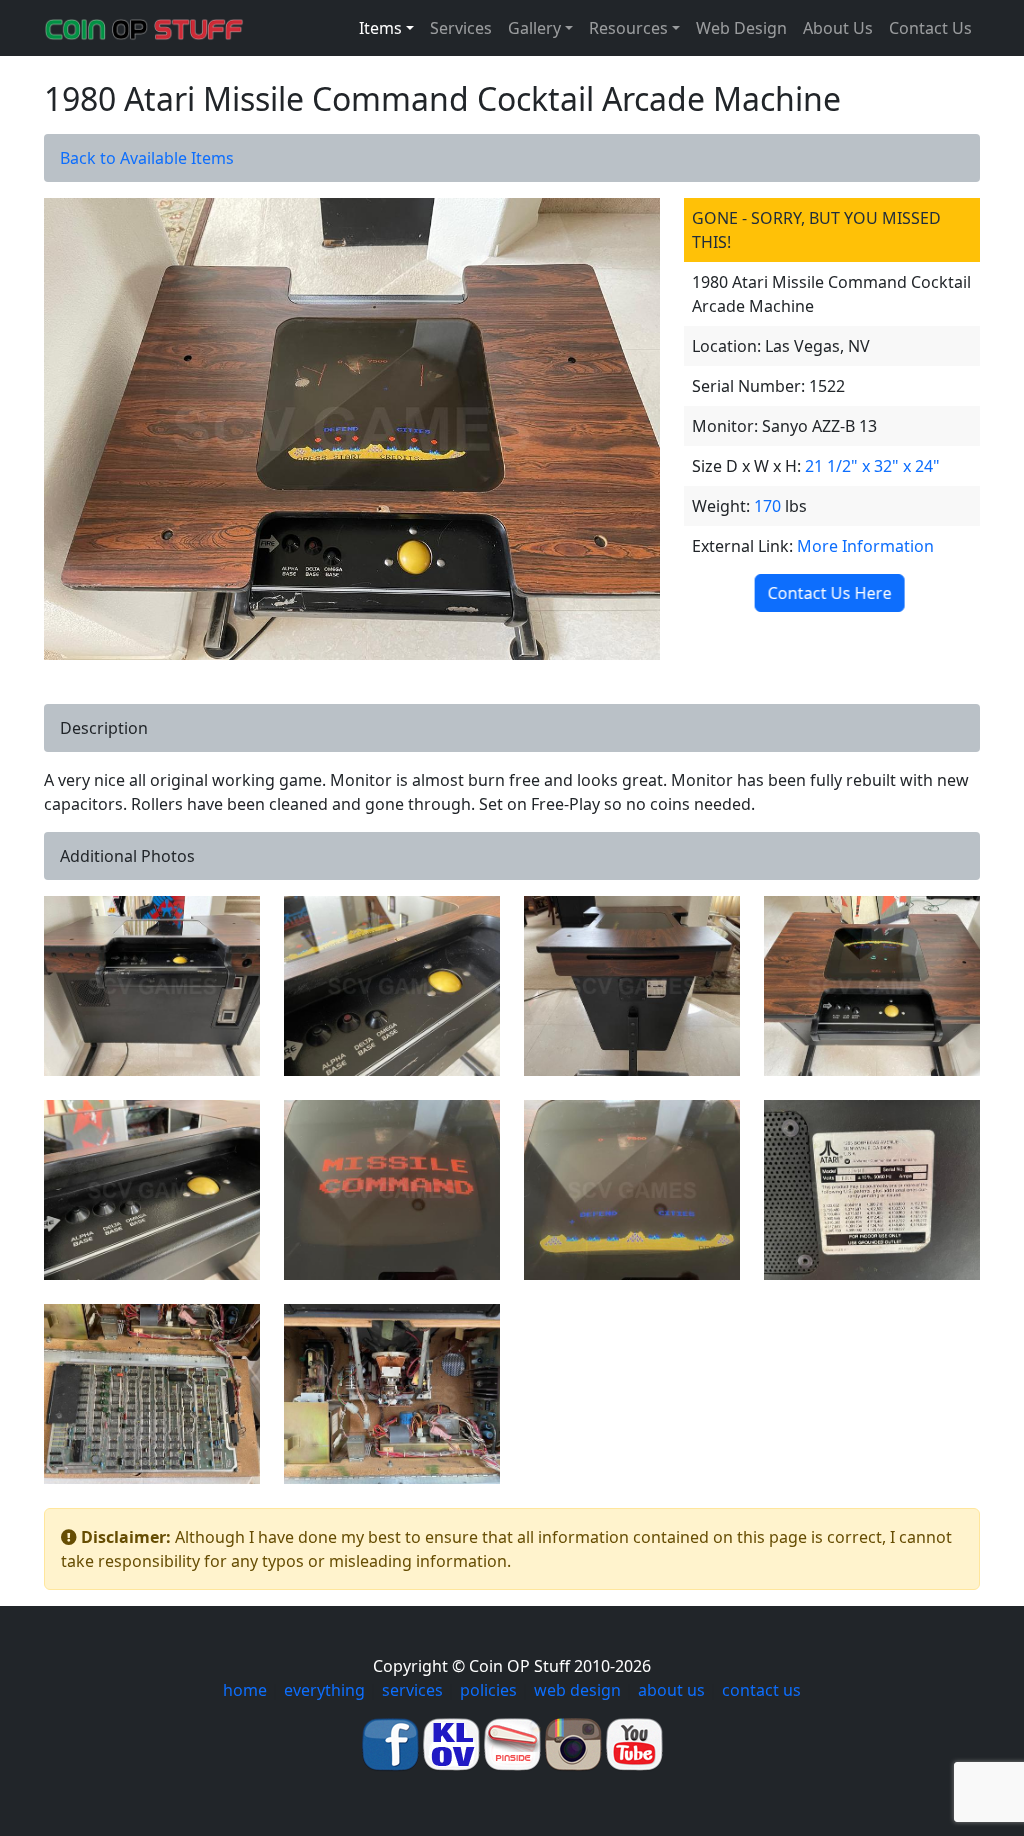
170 (767, 506)
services (412, 1690)
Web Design (741, 28)
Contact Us (930, 28)
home (245, 1690)
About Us (838, 28)
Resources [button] (628, 28)
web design (577, 1690)
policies (488, 1690)
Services (461, 28)
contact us (761, 1690)
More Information (865, 546)
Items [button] (380, 28)
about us (671, 1690)
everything (324, 1690)
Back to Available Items (147, 158)
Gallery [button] (534, 28)
